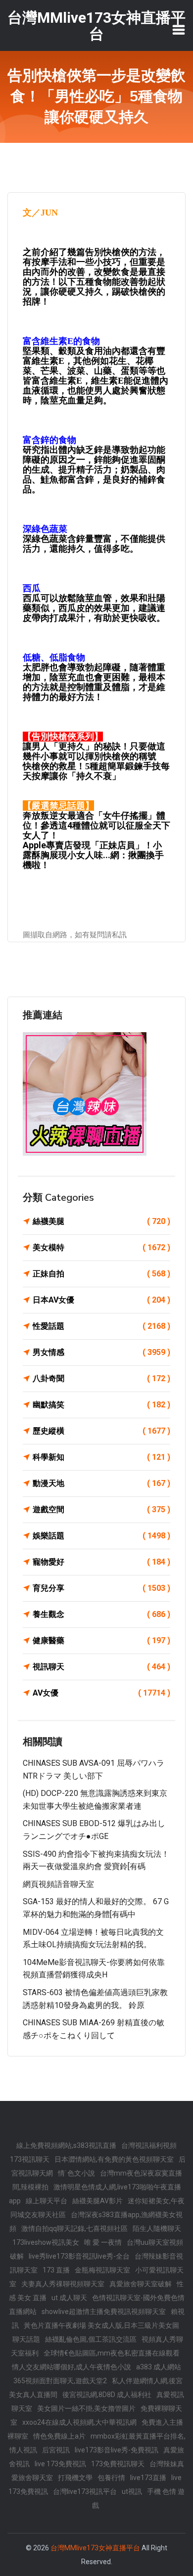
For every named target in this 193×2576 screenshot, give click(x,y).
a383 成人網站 (159, 2367)
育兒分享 (101, 1588)
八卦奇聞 (101, 1378)
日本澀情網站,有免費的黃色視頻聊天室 (114, 2159)
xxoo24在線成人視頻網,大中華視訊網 (79, 2422)
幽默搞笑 (101, 1405)
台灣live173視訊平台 (85, 2491)
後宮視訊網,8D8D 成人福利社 (107, 2395)
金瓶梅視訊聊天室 (102, 2270)
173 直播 (56, 2270)
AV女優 (101, 1693)
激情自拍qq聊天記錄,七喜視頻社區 (74, 2228)
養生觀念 (101, 1614)
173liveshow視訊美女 (46, 2242)
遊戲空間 (101, 1509)
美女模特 (101, 1247)
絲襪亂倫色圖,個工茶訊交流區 (91, 2339)
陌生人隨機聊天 (157, 2228)
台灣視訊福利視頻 (149, 2145)
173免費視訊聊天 (118, 2464)
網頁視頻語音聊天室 (58, 1884)
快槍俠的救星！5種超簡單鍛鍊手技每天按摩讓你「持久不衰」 (96, 771)
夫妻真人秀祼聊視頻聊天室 (63, 2284)
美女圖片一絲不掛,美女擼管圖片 (86, 2408)
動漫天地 (101, 1483)
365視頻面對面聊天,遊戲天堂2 (60, 2381)
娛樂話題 (101, 1536)
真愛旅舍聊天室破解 (141, 2284)
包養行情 (111, 2478)
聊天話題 (26, 2339)
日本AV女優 (101, 1300)
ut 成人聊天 (69, 2298)
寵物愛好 (101, 1562)
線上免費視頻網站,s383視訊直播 (66, 2145)
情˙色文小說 (76, 2173)
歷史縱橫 (101, 1431)
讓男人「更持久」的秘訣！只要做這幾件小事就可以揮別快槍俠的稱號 (94, 751)
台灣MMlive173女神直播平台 (95, 2548)
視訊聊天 (101, 1667)
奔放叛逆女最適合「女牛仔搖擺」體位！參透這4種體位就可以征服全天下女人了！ (96, 825)
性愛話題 (101, 1326)
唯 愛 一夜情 (103, 2242)
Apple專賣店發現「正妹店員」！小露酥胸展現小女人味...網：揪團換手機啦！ (93, 855)
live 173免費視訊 (60, 2464)
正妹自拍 (101, 1274)
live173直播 (148, 2478)
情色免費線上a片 (59, 2436)
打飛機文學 (75, 2478)
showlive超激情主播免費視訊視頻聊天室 (104, 2312)
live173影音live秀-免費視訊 (117, 2450)
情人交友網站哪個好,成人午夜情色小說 (72, 2367)
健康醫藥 (101, 1640)
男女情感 (101, 1352)
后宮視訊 (56, 2450)
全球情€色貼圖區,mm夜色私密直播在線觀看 (112, 2353)
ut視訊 (132, 2491)
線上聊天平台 (47, 2201)
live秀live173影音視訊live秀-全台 (79, 2256)
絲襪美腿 (101, 1221)
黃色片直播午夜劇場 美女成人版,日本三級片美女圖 (101, 2325)
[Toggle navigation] (179, 30)
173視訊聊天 (30, 2159)
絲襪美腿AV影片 (97, 2201)
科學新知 (101, 1457)
